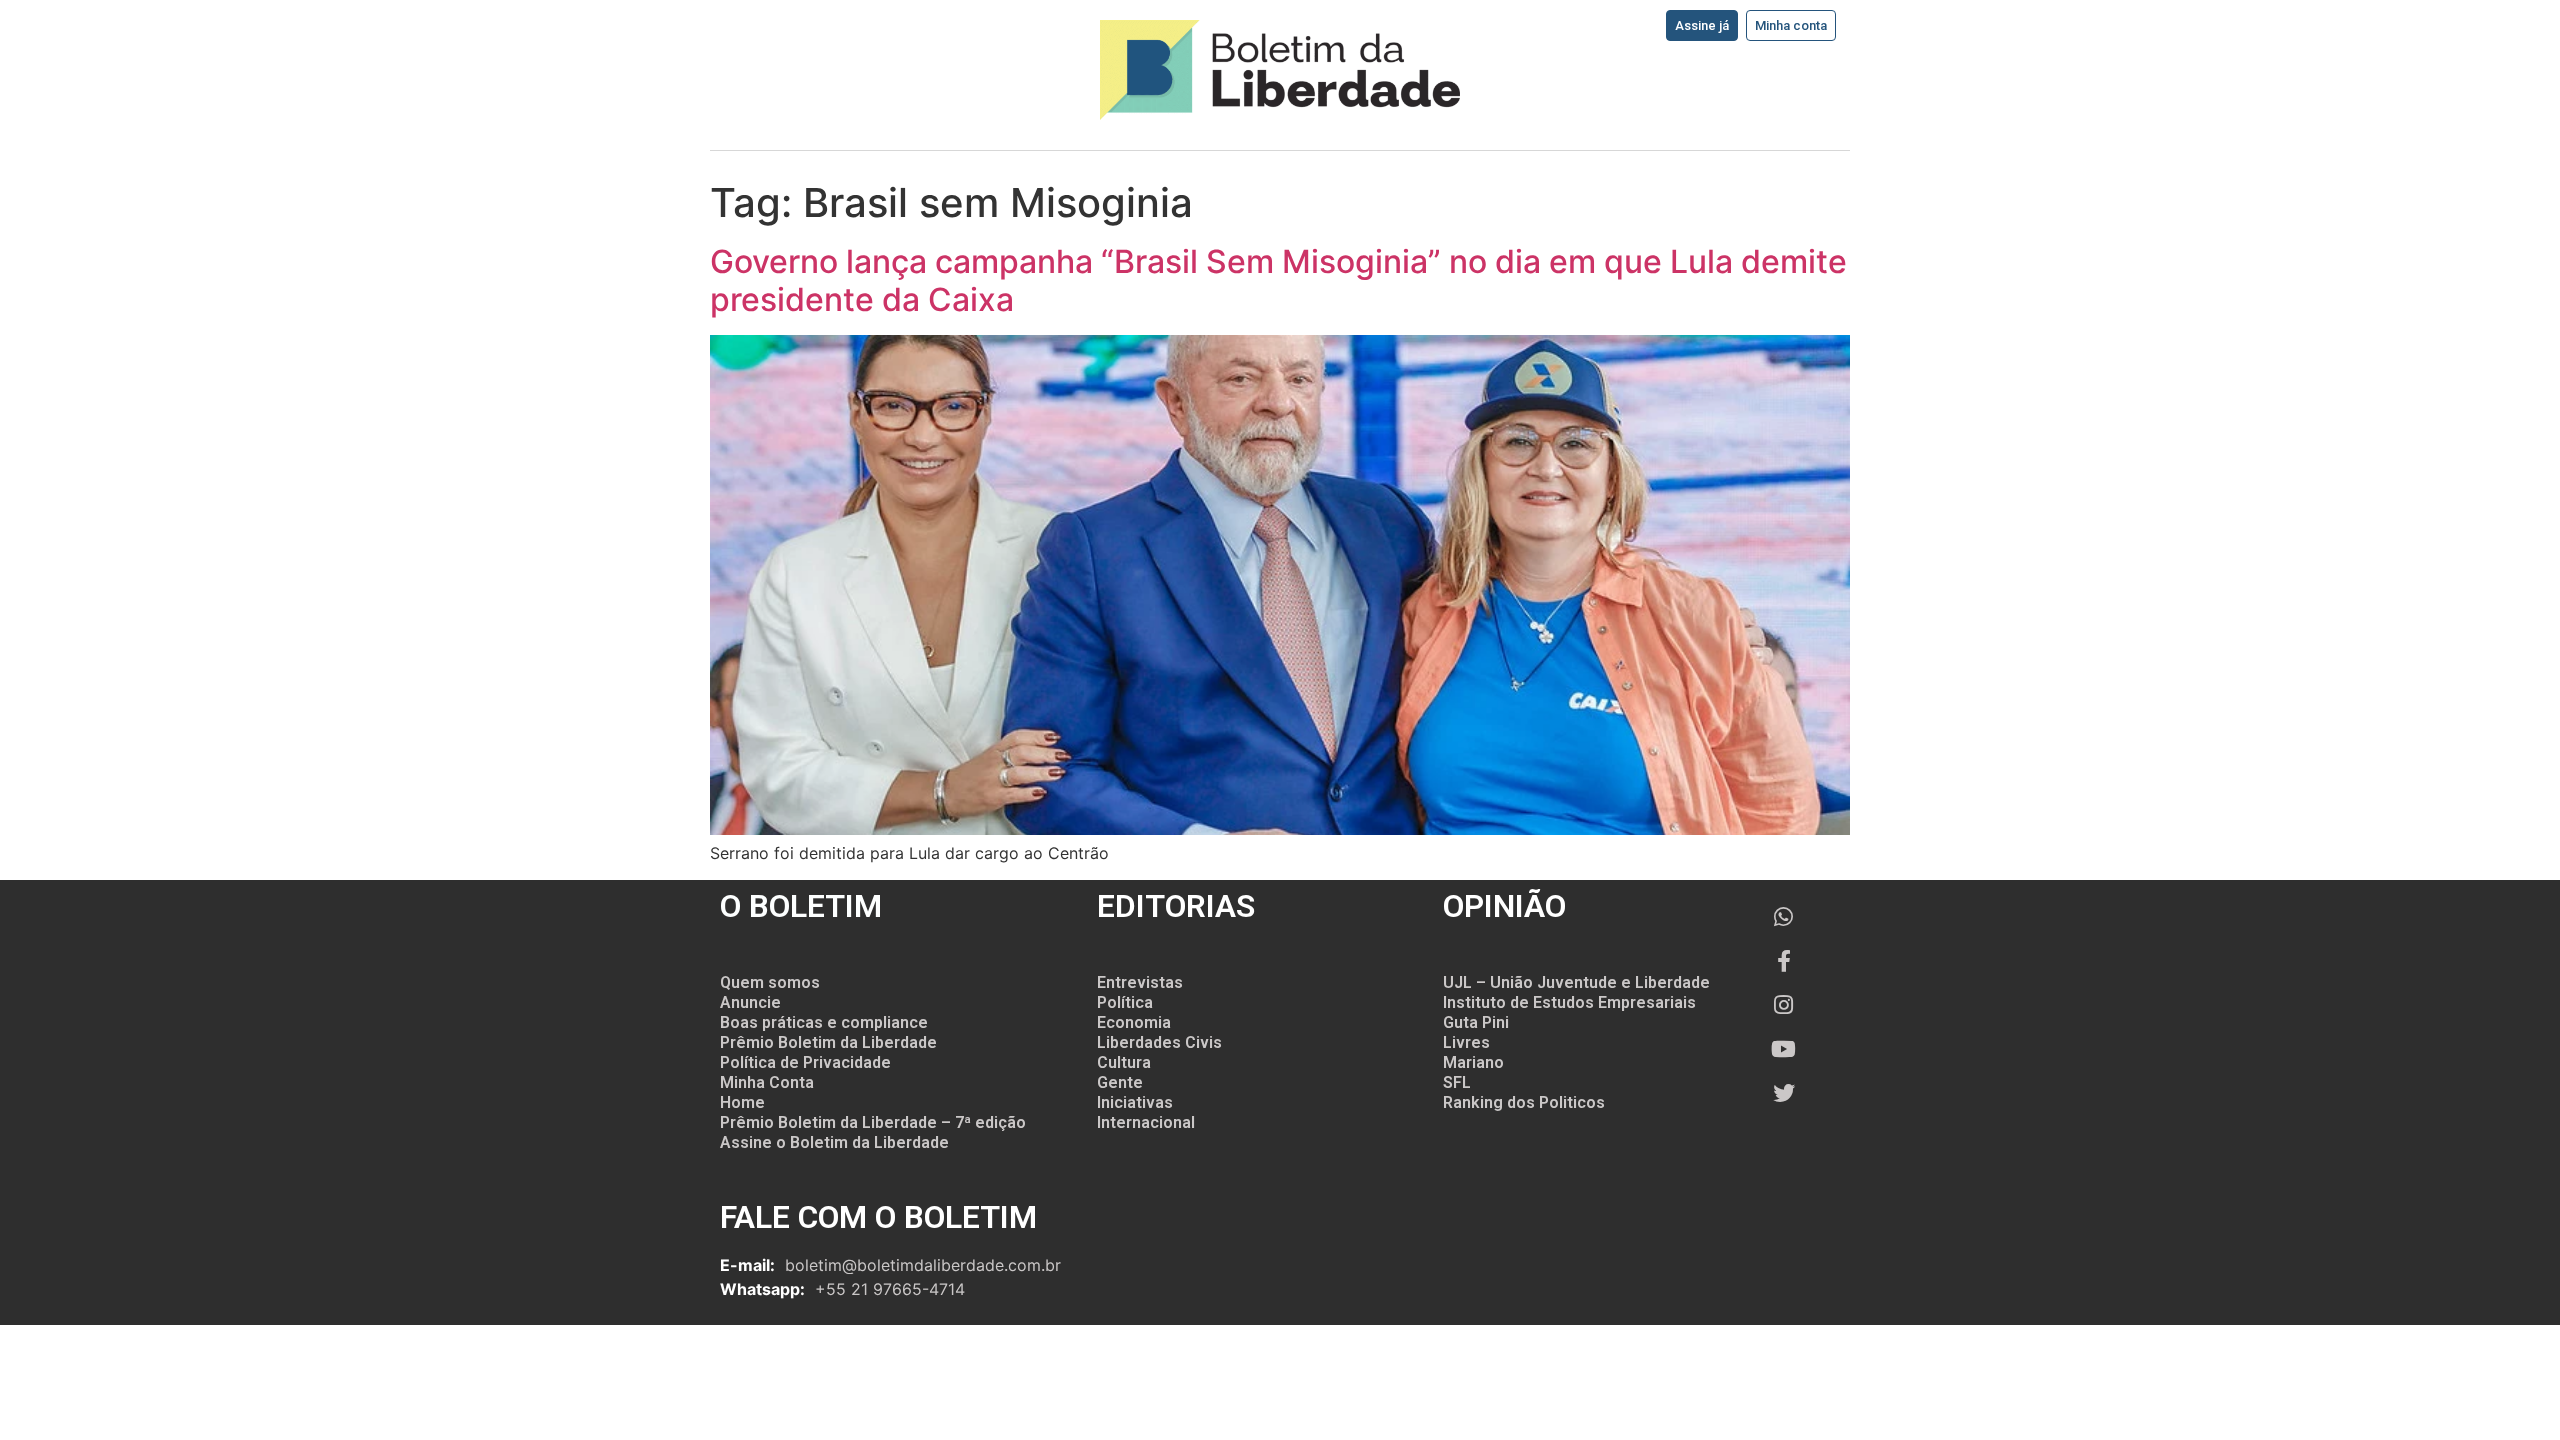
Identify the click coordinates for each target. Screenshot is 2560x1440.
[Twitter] (1784, 1093)
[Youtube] (1784, 1049)
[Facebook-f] (1784, 961)
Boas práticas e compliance (824, 1022)
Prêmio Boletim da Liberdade (828, 1042)
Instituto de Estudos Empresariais (1569, 1002)
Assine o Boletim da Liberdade (834, 1142)
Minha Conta (767, 1082)
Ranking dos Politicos (1524, 1102)
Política (1125, 1002)
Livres (1466, 1042)
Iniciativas (1135, 1102)
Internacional (1146, 1122)
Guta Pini (1476, 1022)
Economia (1134, 1022)
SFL (1457, 1082)
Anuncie (750, 1002)
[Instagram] (1784, 1005)
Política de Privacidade (805, 1062)
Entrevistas (1140, 982)
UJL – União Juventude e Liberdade (1576, 982)
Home (742, 1102)
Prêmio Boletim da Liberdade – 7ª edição (873, 1122)
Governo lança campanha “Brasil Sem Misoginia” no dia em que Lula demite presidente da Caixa (1278, 280)
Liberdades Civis (1159, 1042)
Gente (1120, 1082)
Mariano (1473, 1062)
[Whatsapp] (1784, 917)
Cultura (1124, 1062)
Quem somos (770, 982)
